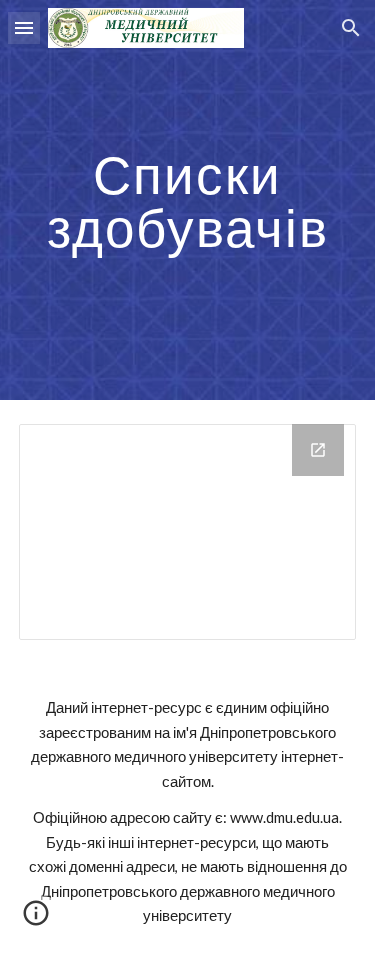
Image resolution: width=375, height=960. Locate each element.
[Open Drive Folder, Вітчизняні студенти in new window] (318, 450)
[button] (24, 27)
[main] (188, 200)
